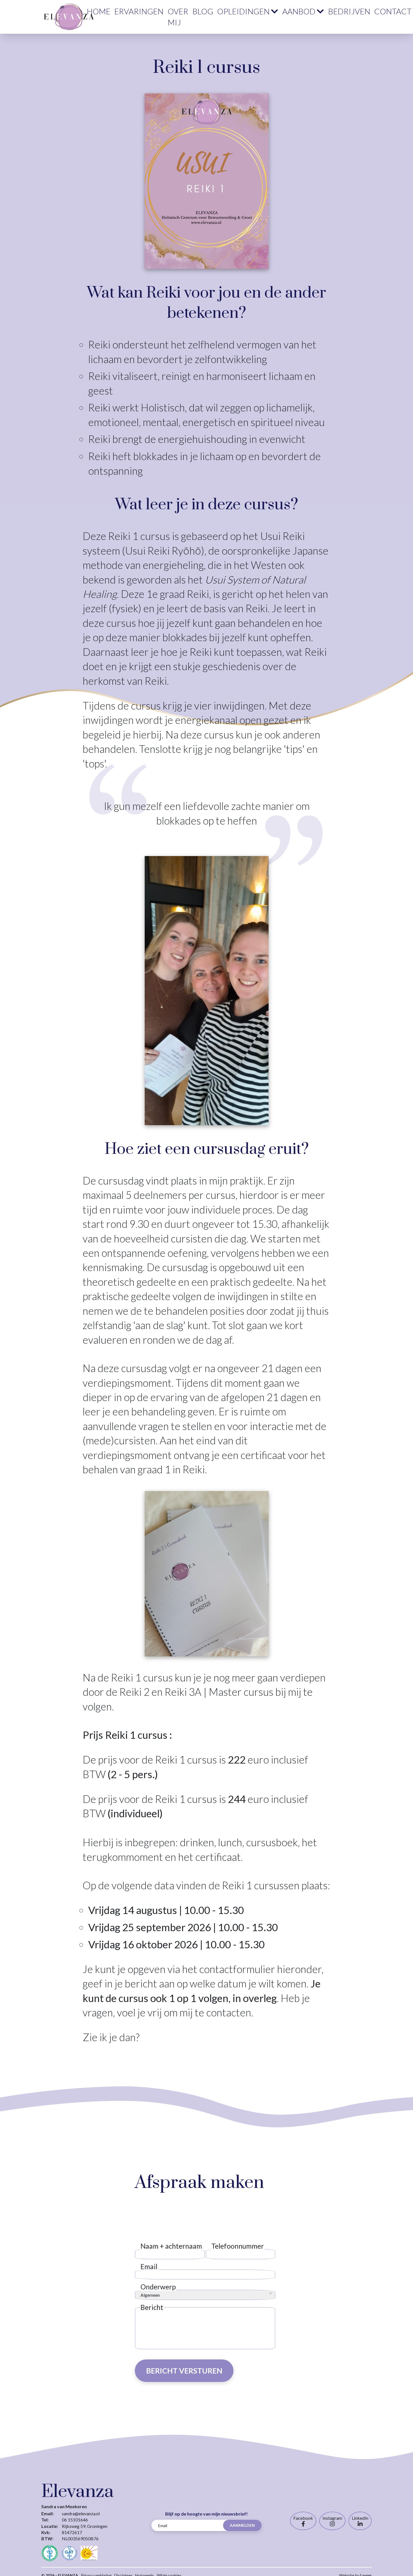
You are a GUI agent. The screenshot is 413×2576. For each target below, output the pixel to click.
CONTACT (393, 11)
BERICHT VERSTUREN (184, 2371)
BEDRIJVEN (349, 11)
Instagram (332, 2518)
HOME (99, 11)
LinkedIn (360, 2518)
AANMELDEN (242, 2525)
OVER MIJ (178, 17)
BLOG (203, 11)
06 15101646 (75, 2520)
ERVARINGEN (139, 11)
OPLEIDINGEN (243, 11)
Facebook (303, 2518)
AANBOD (299, 11)
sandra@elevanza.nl (81, 2513)
